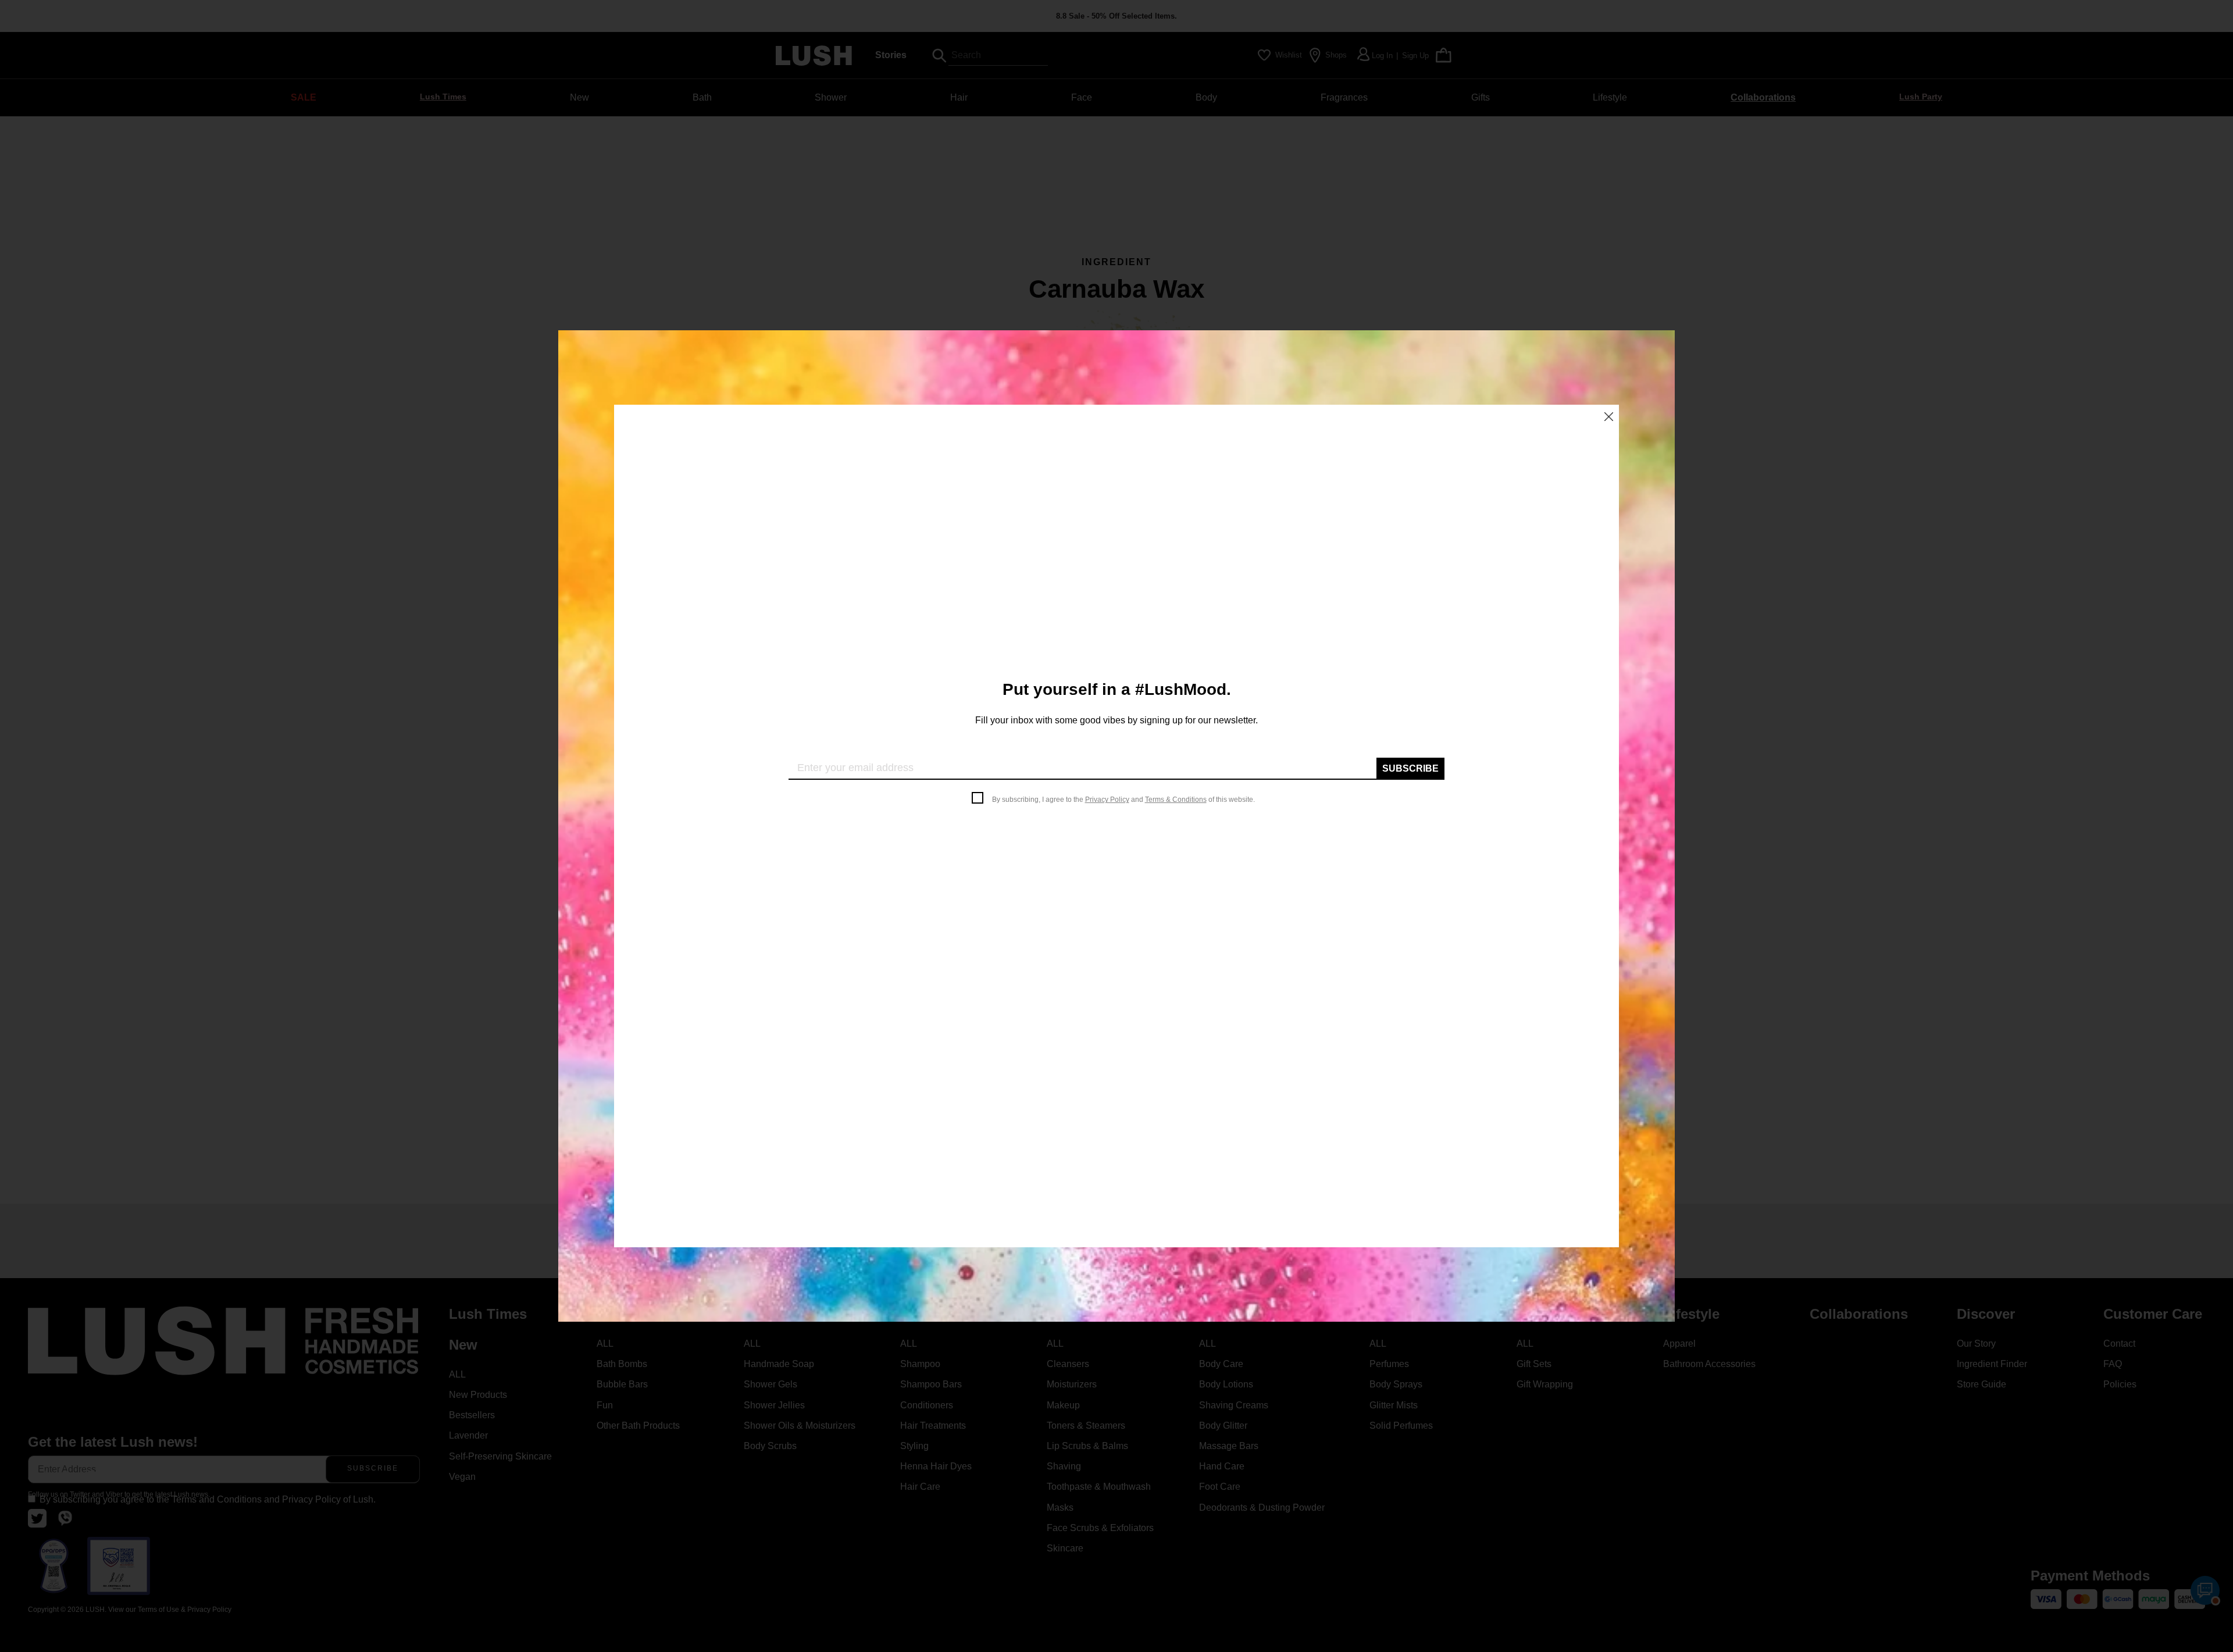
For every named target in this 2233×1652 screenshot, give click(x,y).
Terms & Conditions (1176, 800)
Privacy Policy (1107, 800)
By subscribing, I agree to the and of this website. (1123, 800)
